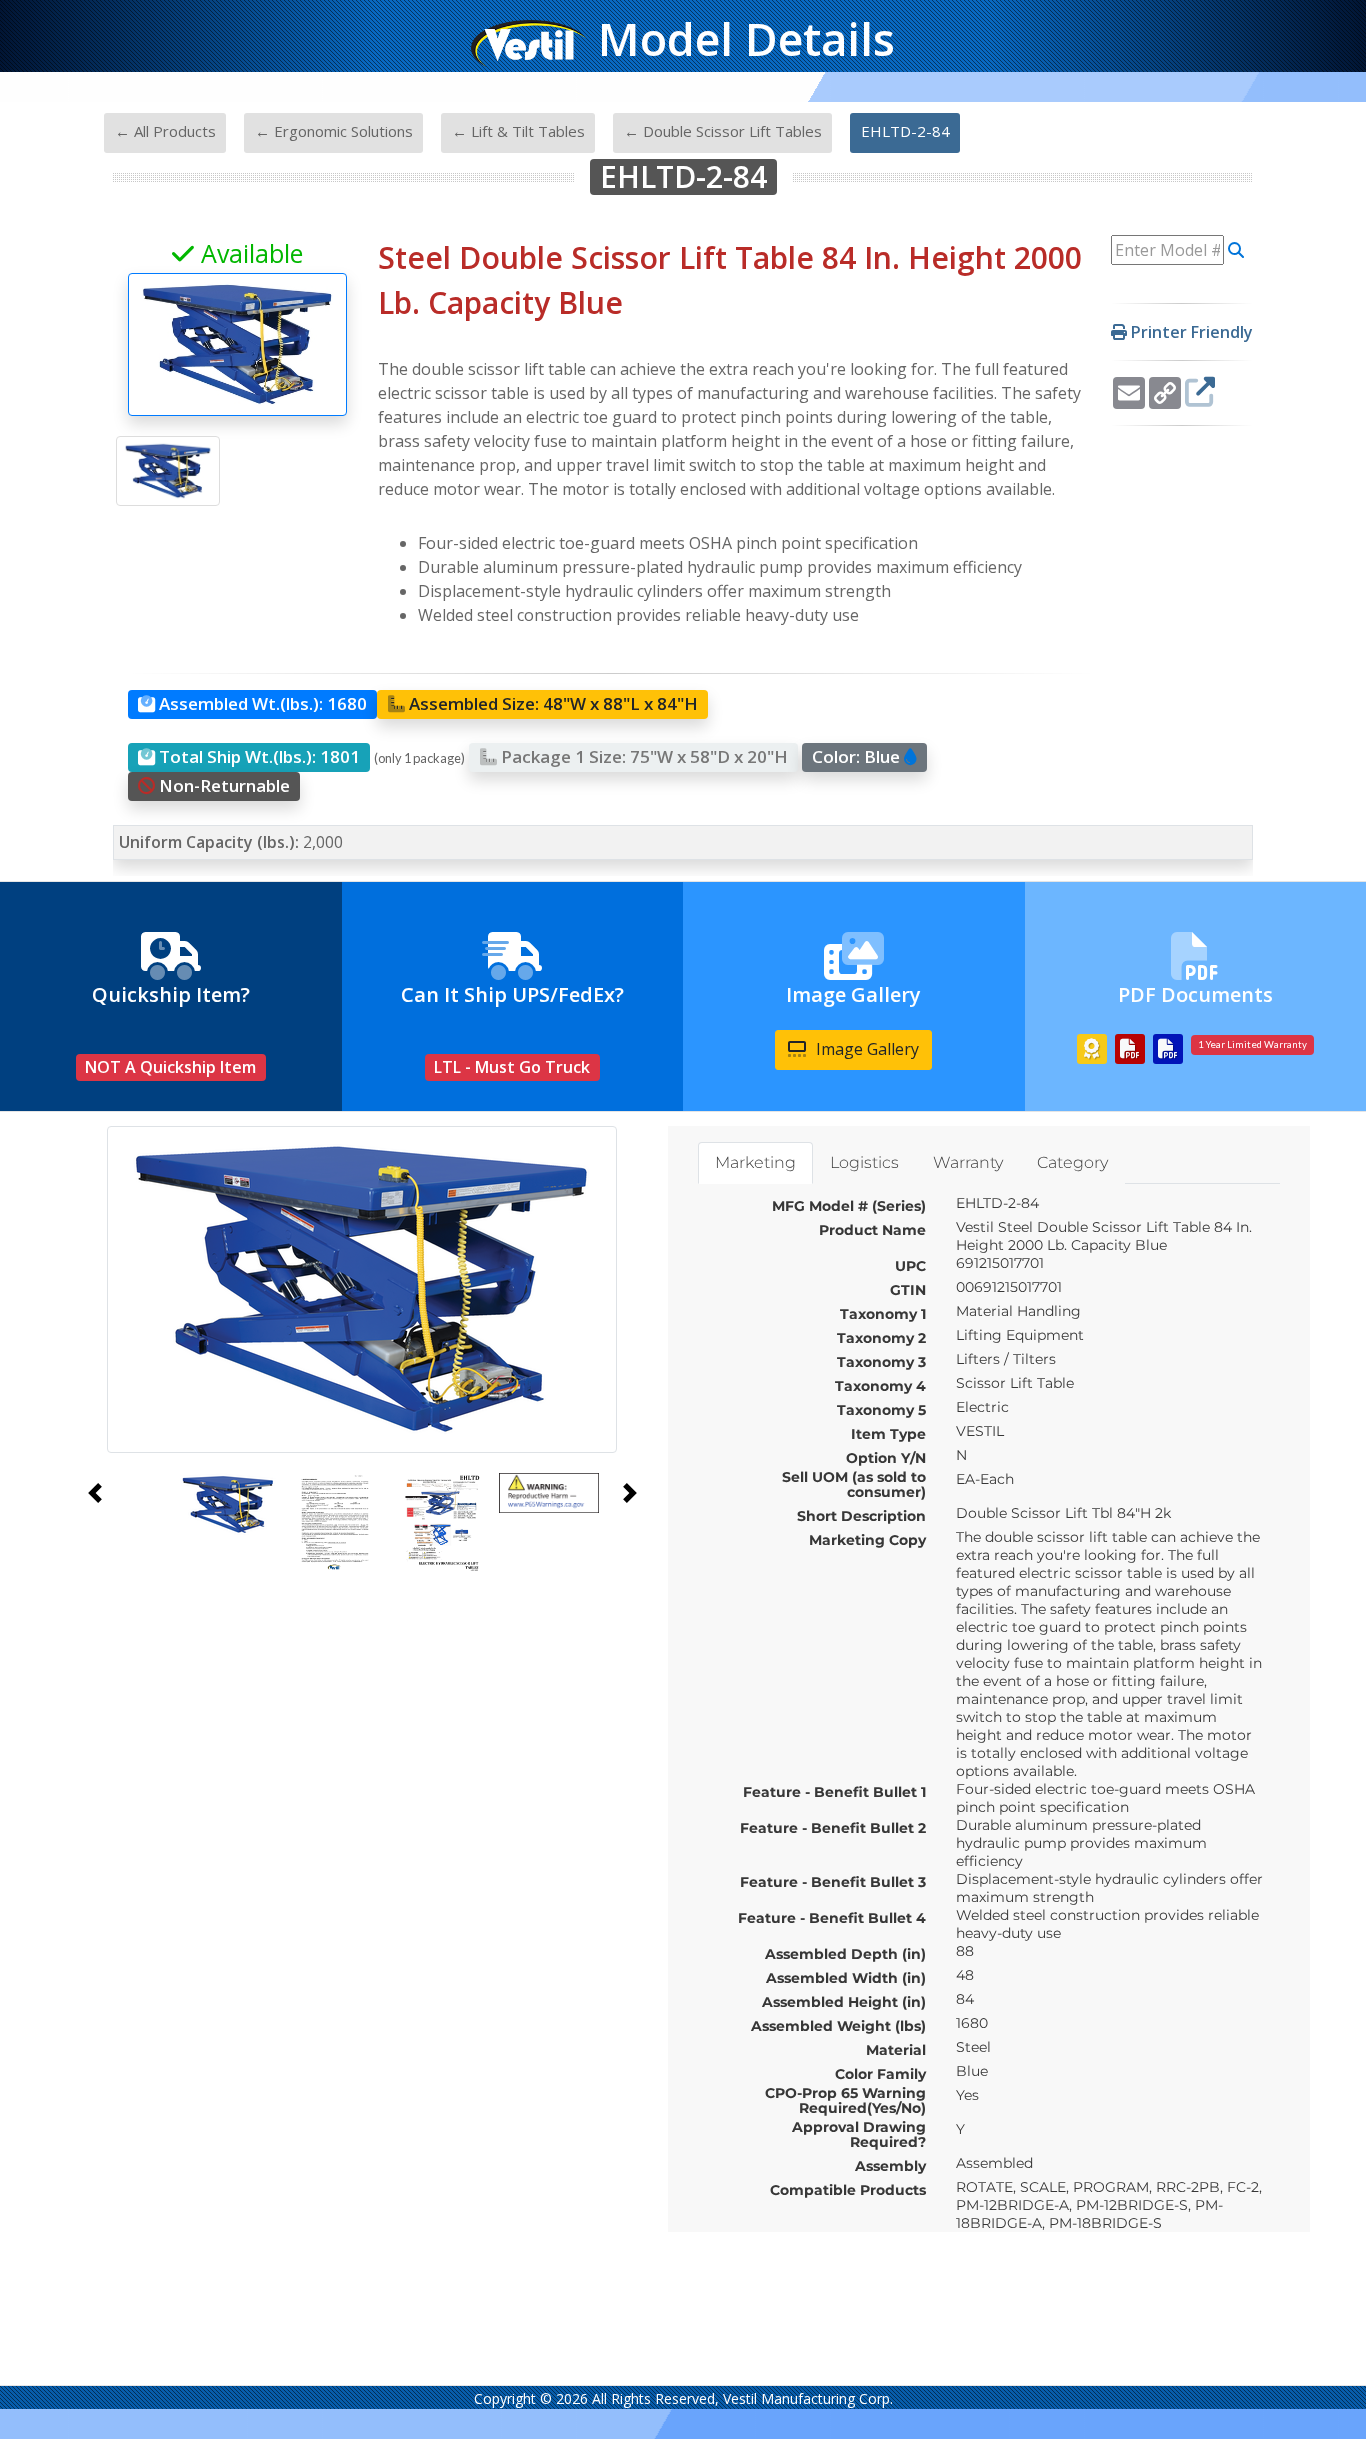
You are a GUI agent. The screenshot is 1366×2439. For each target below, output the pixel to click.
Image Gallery (865, 1049)
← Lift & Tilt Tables (518, 131)
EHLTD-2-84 (905, 131)
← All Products (165, 131)
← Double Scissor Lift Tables (723, 131)
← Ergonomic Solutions (334, 131)
